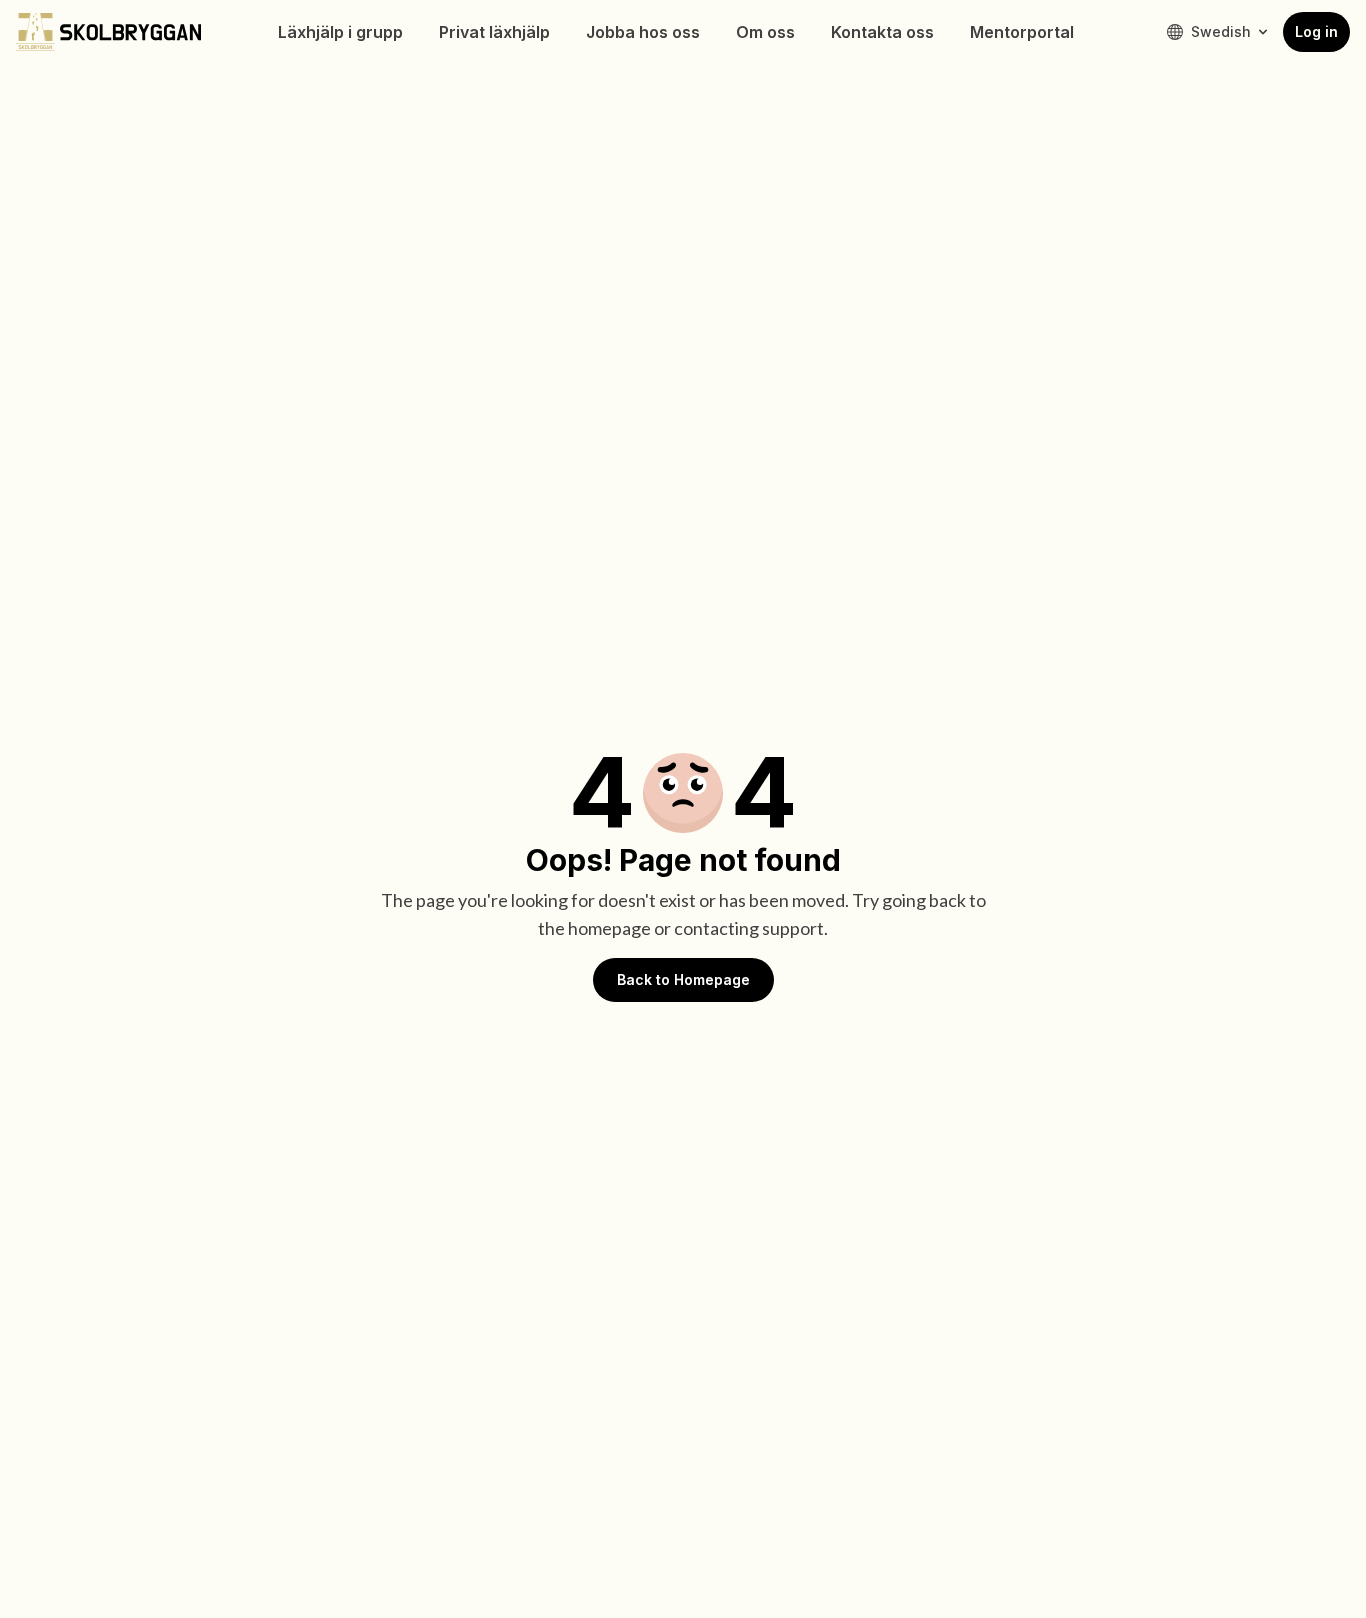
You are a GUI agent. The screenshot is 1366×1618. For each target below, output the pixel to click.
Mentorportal (1022, 32)
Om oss (765, 32)
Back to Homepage (683, 979)
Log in (1316, 31)
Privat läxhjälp (494, 32)
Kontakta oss (882, 32)
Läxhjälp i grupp (340, 32)
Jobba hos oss (643, 32)
